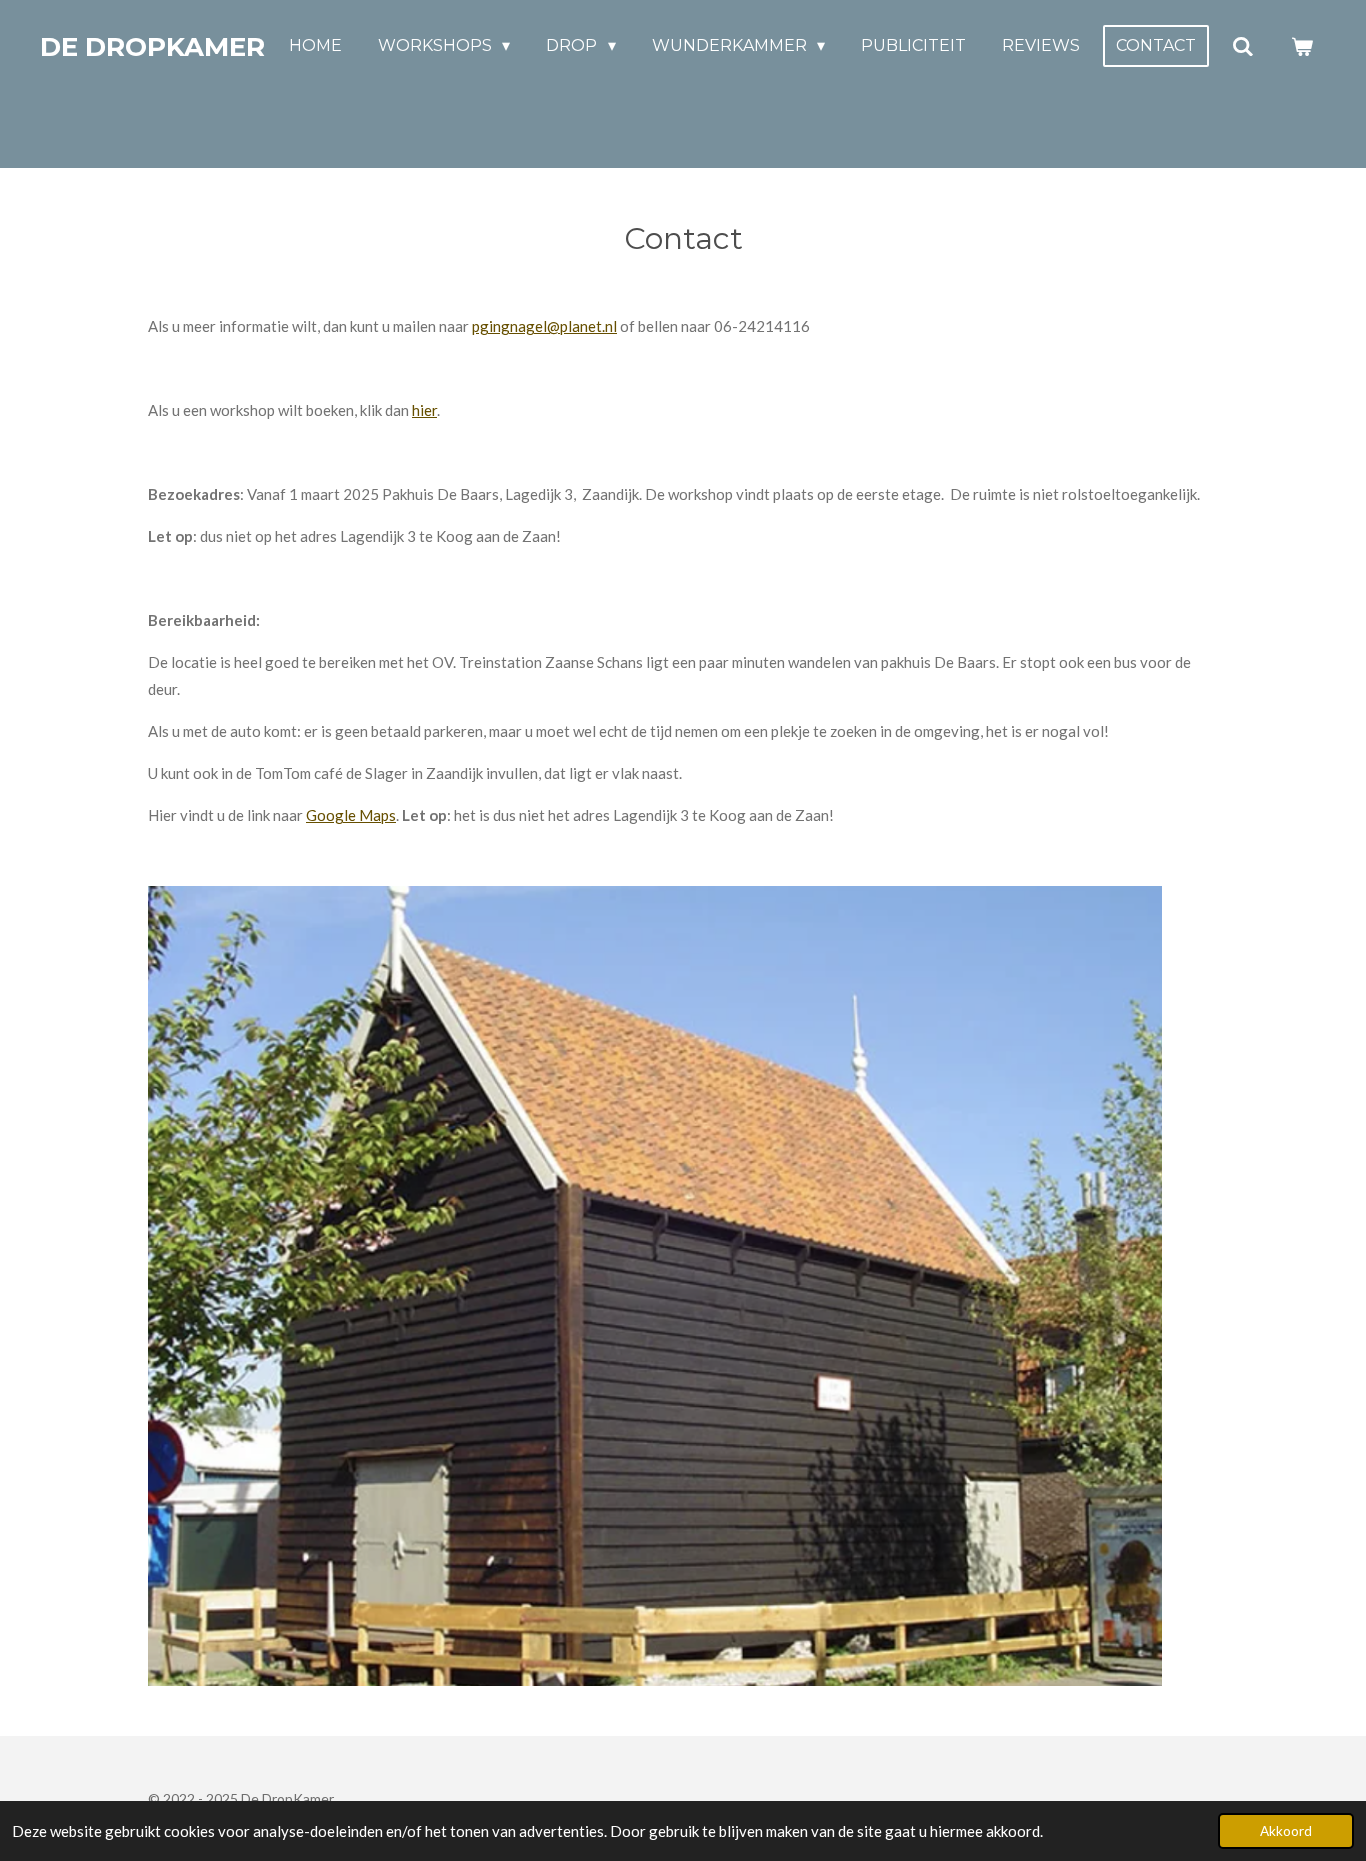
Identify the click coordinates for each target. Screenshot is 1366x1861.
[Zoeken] (1243, 46)
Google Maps (351, 815)
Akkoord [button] (1286, 1831)
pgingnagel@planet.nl (544, 326)
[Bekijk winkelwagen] (1302, 46)
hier (424, 410)
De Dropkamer (152, 47)
